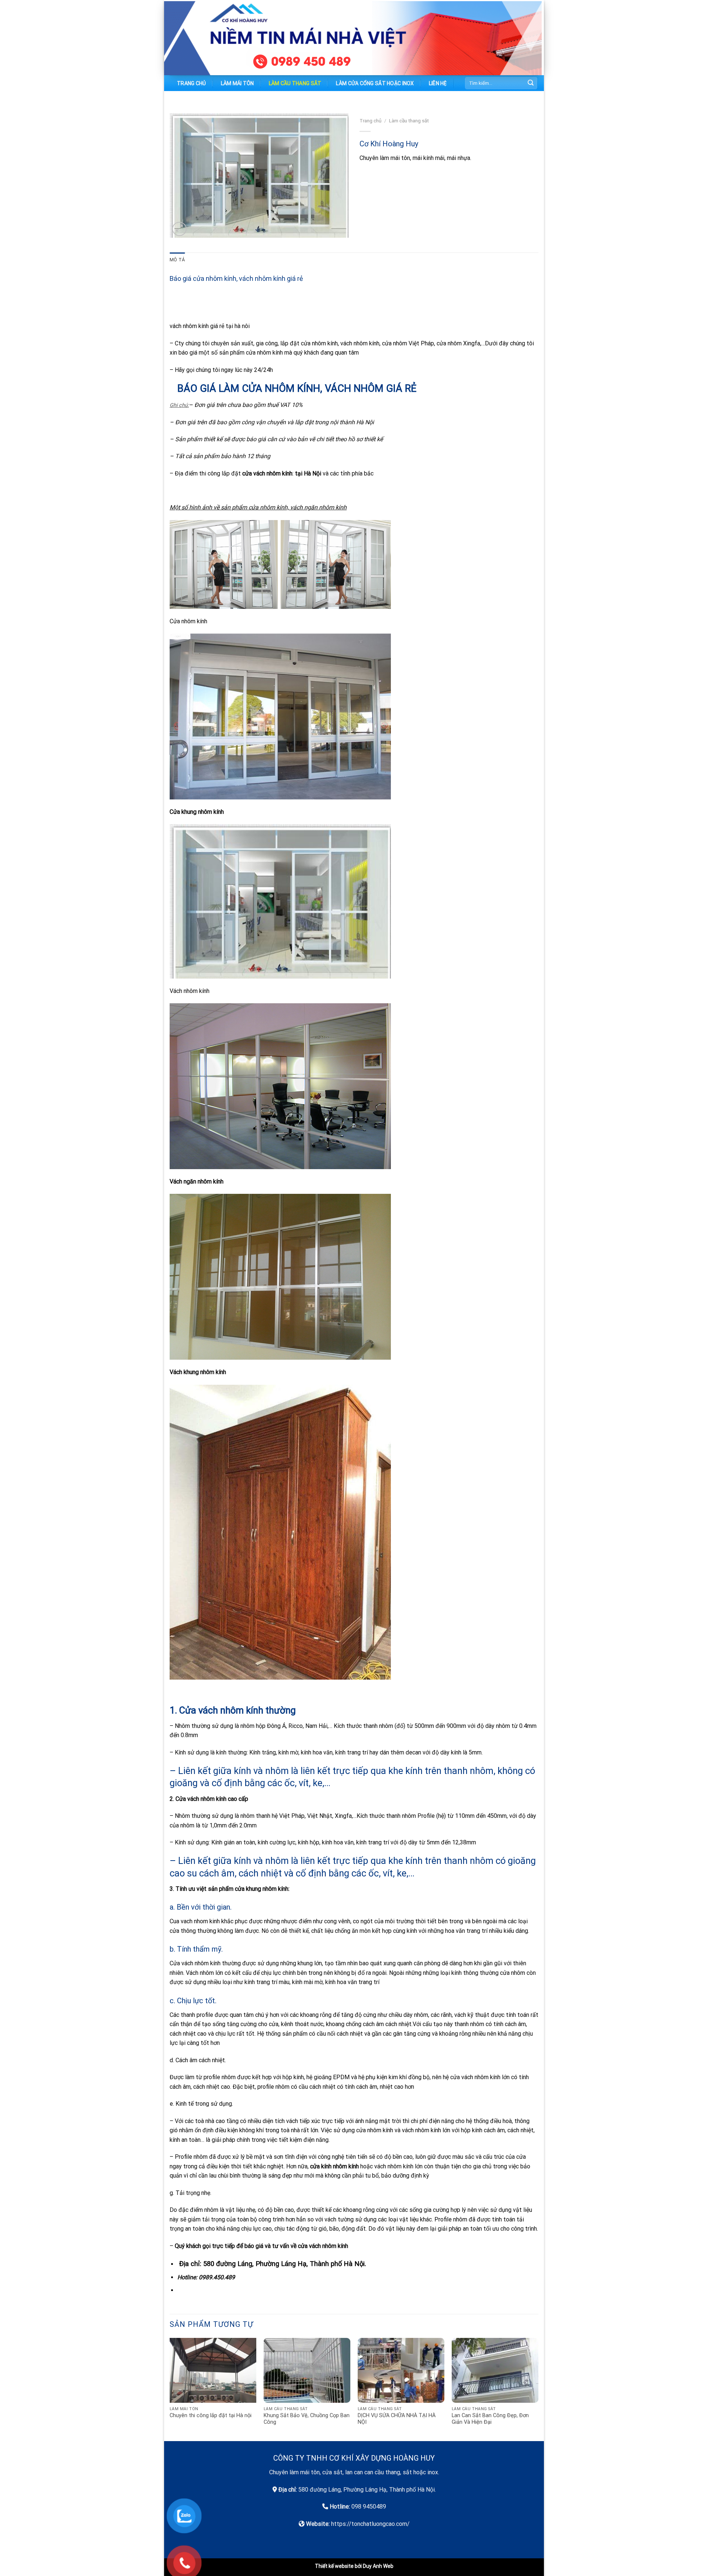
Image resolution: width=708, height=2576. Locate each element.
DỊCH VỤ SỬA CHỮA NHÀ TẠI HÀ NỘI (397, 2419)
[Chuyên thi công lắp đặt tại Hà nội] (213, 2371)
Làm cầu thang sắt (295, 83)
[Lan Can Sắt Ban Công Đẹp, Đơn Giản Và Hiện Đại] (495, 2371)
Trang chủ (192, 83)
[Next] (538, 2389)
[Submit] (531, 83)
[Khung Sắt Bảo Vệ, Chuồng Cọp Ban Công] (307, 2371)
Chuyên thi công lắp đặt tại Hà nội (211, 2415)
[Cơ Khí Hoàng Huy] (206, 38)
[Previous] (170, 2389)
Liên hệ (438, 83)
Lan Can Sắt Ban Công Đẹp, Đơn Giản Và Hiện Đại (490, 2419)
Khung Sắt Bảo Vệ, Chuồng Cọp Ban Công (307, 2419)
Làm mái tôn (237, 83)
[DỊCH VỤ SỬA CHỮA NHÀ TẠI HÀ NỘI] (401, 2371)
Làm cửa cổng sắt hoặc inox (375, 83)
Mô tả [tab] (177, 260)
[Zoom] (179, 229)
